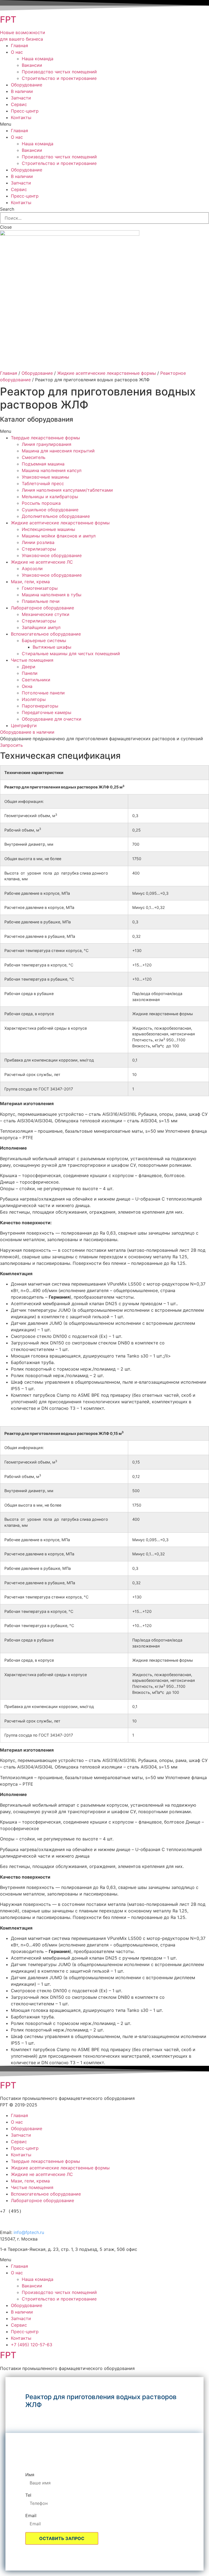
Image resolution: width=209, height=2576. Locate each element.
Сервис (19, 104)
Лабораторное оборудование (42, 608)
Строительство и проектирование (59, 78)
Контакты (21, 117)
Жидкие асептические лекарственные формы (107, 373)
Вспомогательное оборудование (46, 634)
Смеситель (34, 457)
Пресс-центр (25, 111)
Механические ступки (46, 614)
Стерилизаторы (39, 549)
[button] (27, 732)
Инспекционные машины (48, 529)
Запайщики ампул (41, 627)
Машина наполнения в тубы (52, 595)
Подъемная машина (43, 464)
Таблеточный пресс (43, 483)
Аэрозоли (32, 569)
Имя (30, 2475)
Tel (28, 2495)
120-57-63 (30, 2220)
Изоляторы (34, 699)
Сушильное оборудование (50, 510)
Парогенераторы (40, 706)
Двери (29, 667)
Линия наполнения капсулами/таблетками (67, 490)
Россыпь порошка (41, 503)
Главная (19, 46)
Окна (27, 686)
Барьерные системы (44, 640)
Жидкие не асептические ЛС (42, 562)
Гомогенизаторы (40, 588)
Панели (30, 673)
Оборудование (27, 85)
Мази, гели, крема (30, 582)
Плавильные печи (41, 601)
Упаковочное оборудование (52, 555)
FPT (8, 19)
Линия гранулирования (47, 444)
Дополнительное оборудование (56, 516)
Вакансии (32, 65)
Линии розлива (38, 542)
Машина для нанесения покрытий (58, 451)
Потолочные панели (43, 693)
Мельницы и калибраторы (50, 497)
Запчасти (21, 98)
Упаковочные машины (45, 477)
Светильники (36, 680)
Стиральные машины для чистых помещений (71, 654)
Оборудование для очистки (52, 719)
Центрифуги (24, 725)
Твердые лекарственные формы (45, 438)
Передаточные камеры (47, 712)
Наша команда (38, 59)
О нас (17, 52)
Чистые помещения (32, 660)
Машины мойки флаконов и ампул (59, 536)
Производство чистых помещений (59, 72)
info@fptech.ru (29, 2232)
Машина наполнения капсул (52, 470)
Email (31, 2515)
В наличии (22, 91)
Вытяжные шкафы (52, 647)
